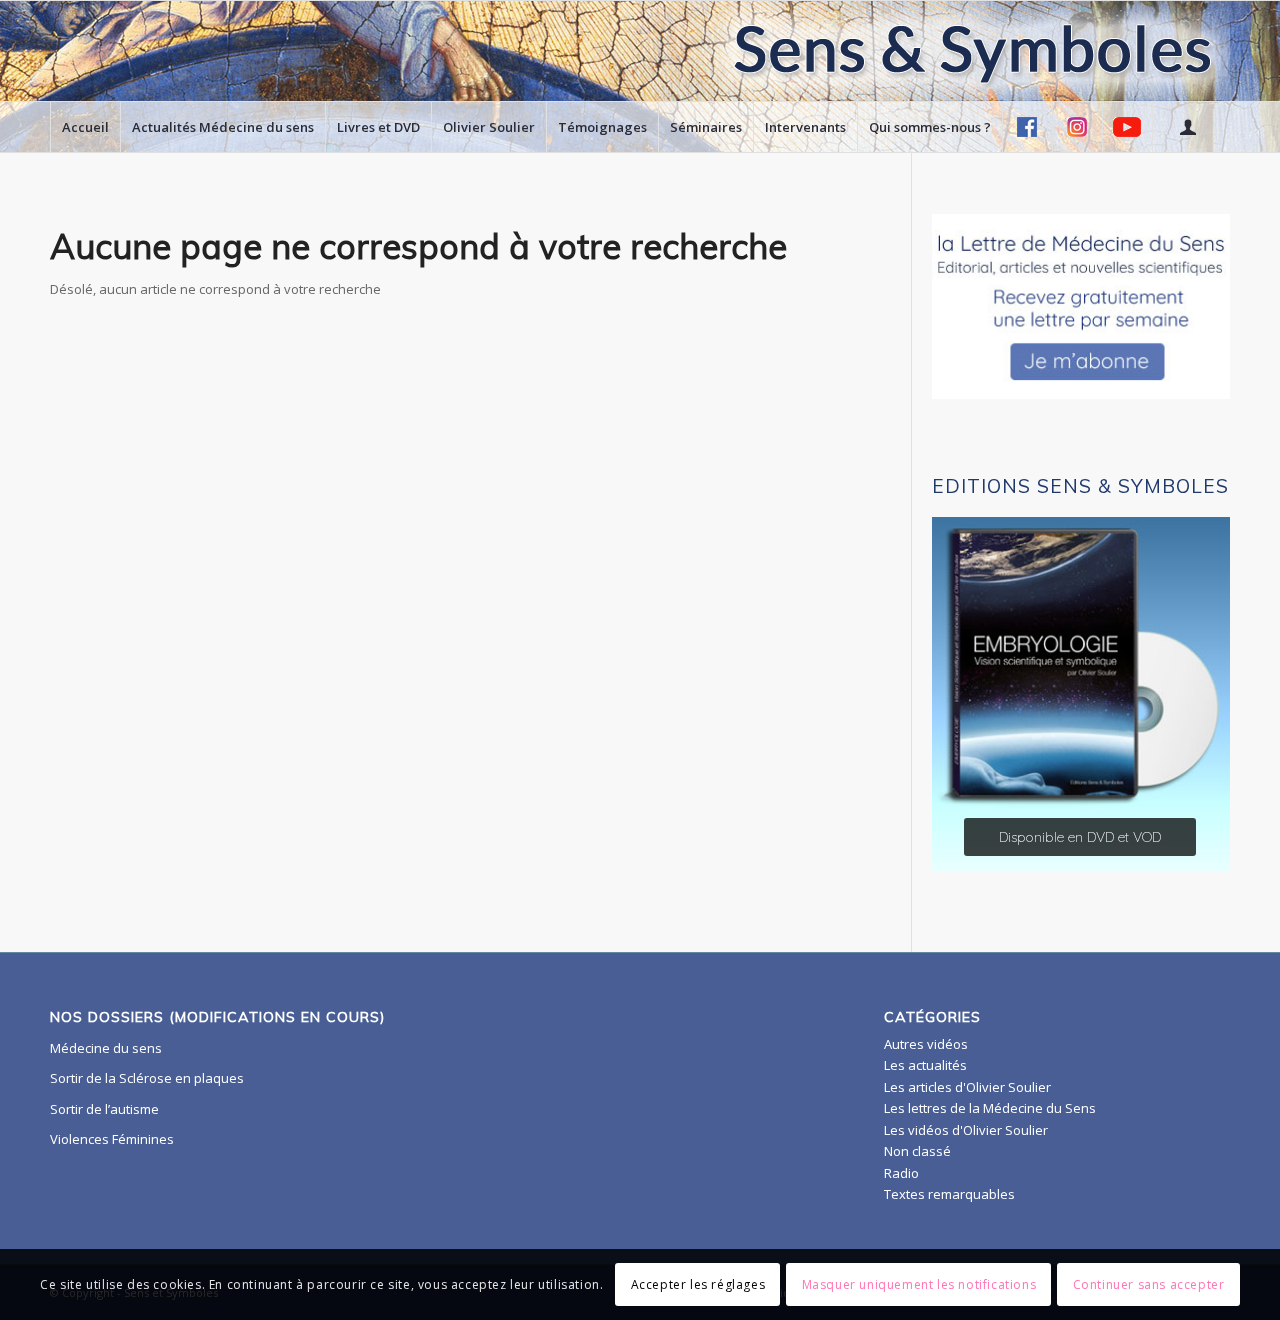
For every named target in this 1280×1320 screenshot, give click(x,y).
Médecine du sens (106, 1048)
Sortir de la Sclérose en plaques (147, 1078)
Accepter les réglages (698, 1284)
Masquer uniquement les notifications (919, 1284)
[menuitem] (85, 127)
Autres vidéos (926, 1044)
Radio (901, 1173)
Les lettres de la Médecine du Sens (990, 1108)
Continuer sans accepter (1149, 1284)
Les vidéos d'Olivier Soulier (966, 1130)
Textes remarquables (949, 1194)
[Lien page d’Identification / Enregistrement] (1187, 127)
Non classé (917, 1151)
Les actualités (925, 1065)
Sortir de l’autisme (104, 1109)
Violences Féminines (112, 1139)
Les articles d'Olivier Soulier (967, 1087)
